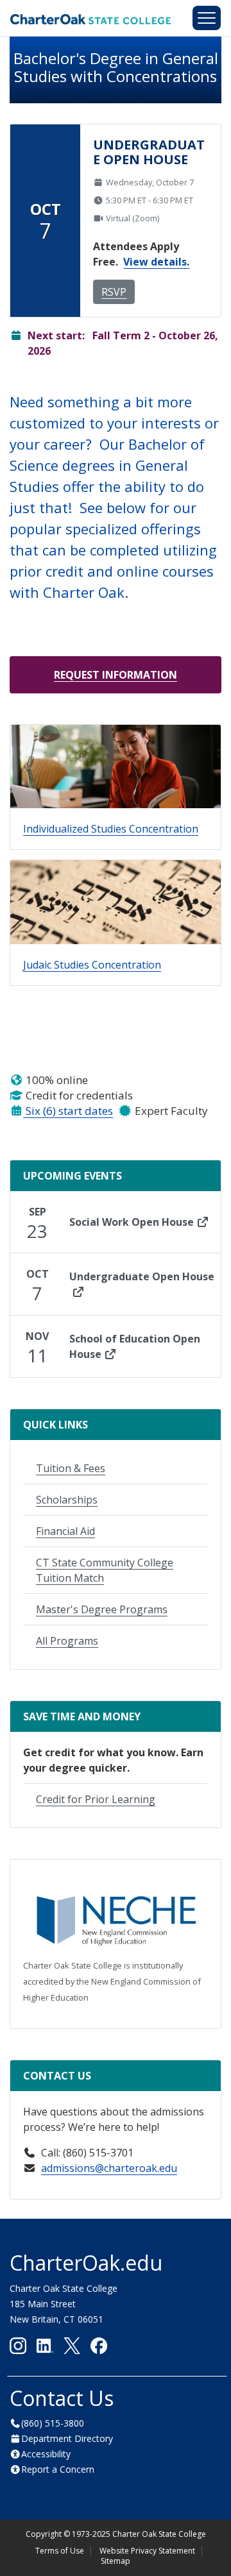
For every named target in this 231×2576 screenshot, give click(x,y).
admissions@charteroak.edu (109, 2168)
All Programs (67, 1641)
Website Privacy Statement (147, 2551)
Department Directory (67, 2438)
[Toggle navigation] (207, 18)
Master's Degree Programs (102, 1609)
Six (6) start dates (68, 1111)
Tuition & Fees (71, 1468)
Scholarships (67, 1500)
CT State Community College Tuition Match (105, 1570)
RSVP (114, 292)
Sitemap (116, 2561)
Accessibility (46, 2454)
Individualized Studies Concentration (111, 829)
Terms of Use (60, 2551)
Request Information (116, 675)
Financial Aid (65, 1531)
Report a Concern (58, 2469)
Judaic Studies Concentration (92, 965)
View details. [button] (156, 262)
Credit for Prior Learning (96, 1799)
